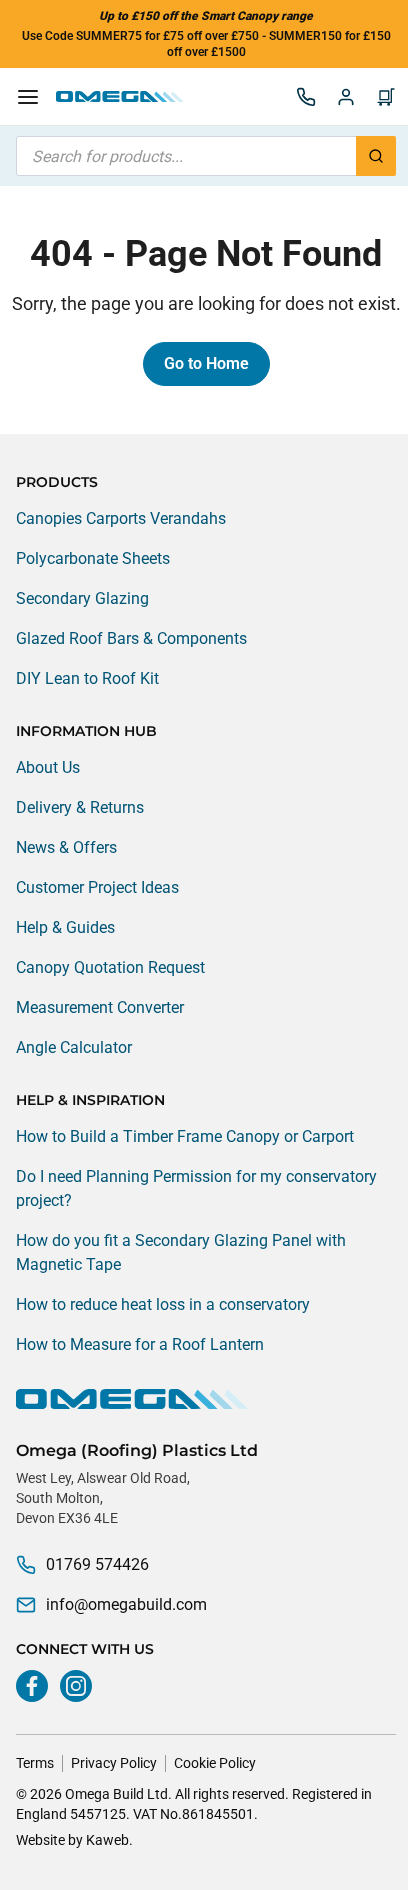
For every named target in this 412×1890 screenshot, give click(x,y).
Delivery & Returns (80, 807)
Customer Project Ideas (97, 887)
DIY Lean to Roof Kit (87, 678)
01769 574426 (97, 1564)
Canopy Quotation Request (110, 967)
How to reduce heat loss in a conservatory (163, 1304)
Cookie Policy (215, 1763)
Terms (35, 1763)
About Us (48, 767)
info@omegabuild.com (126, 1604)
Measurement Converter (100, 1007)
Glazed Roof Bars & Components (131, 638)
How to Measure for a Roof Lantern (140, 1344)
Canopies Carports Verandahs (121, 518)
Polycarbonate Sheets (93, 558)
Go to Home (206, 363)
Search (376, 156)
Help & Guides (65, 927)
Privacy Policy (114, 1763)
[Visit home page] (206, 1399)
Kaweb (107, 1840)
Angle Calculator (74, 1047)
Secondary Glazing (82, 598)
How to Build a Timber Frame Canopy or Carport (185, 1136)
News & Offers (66, 847)
